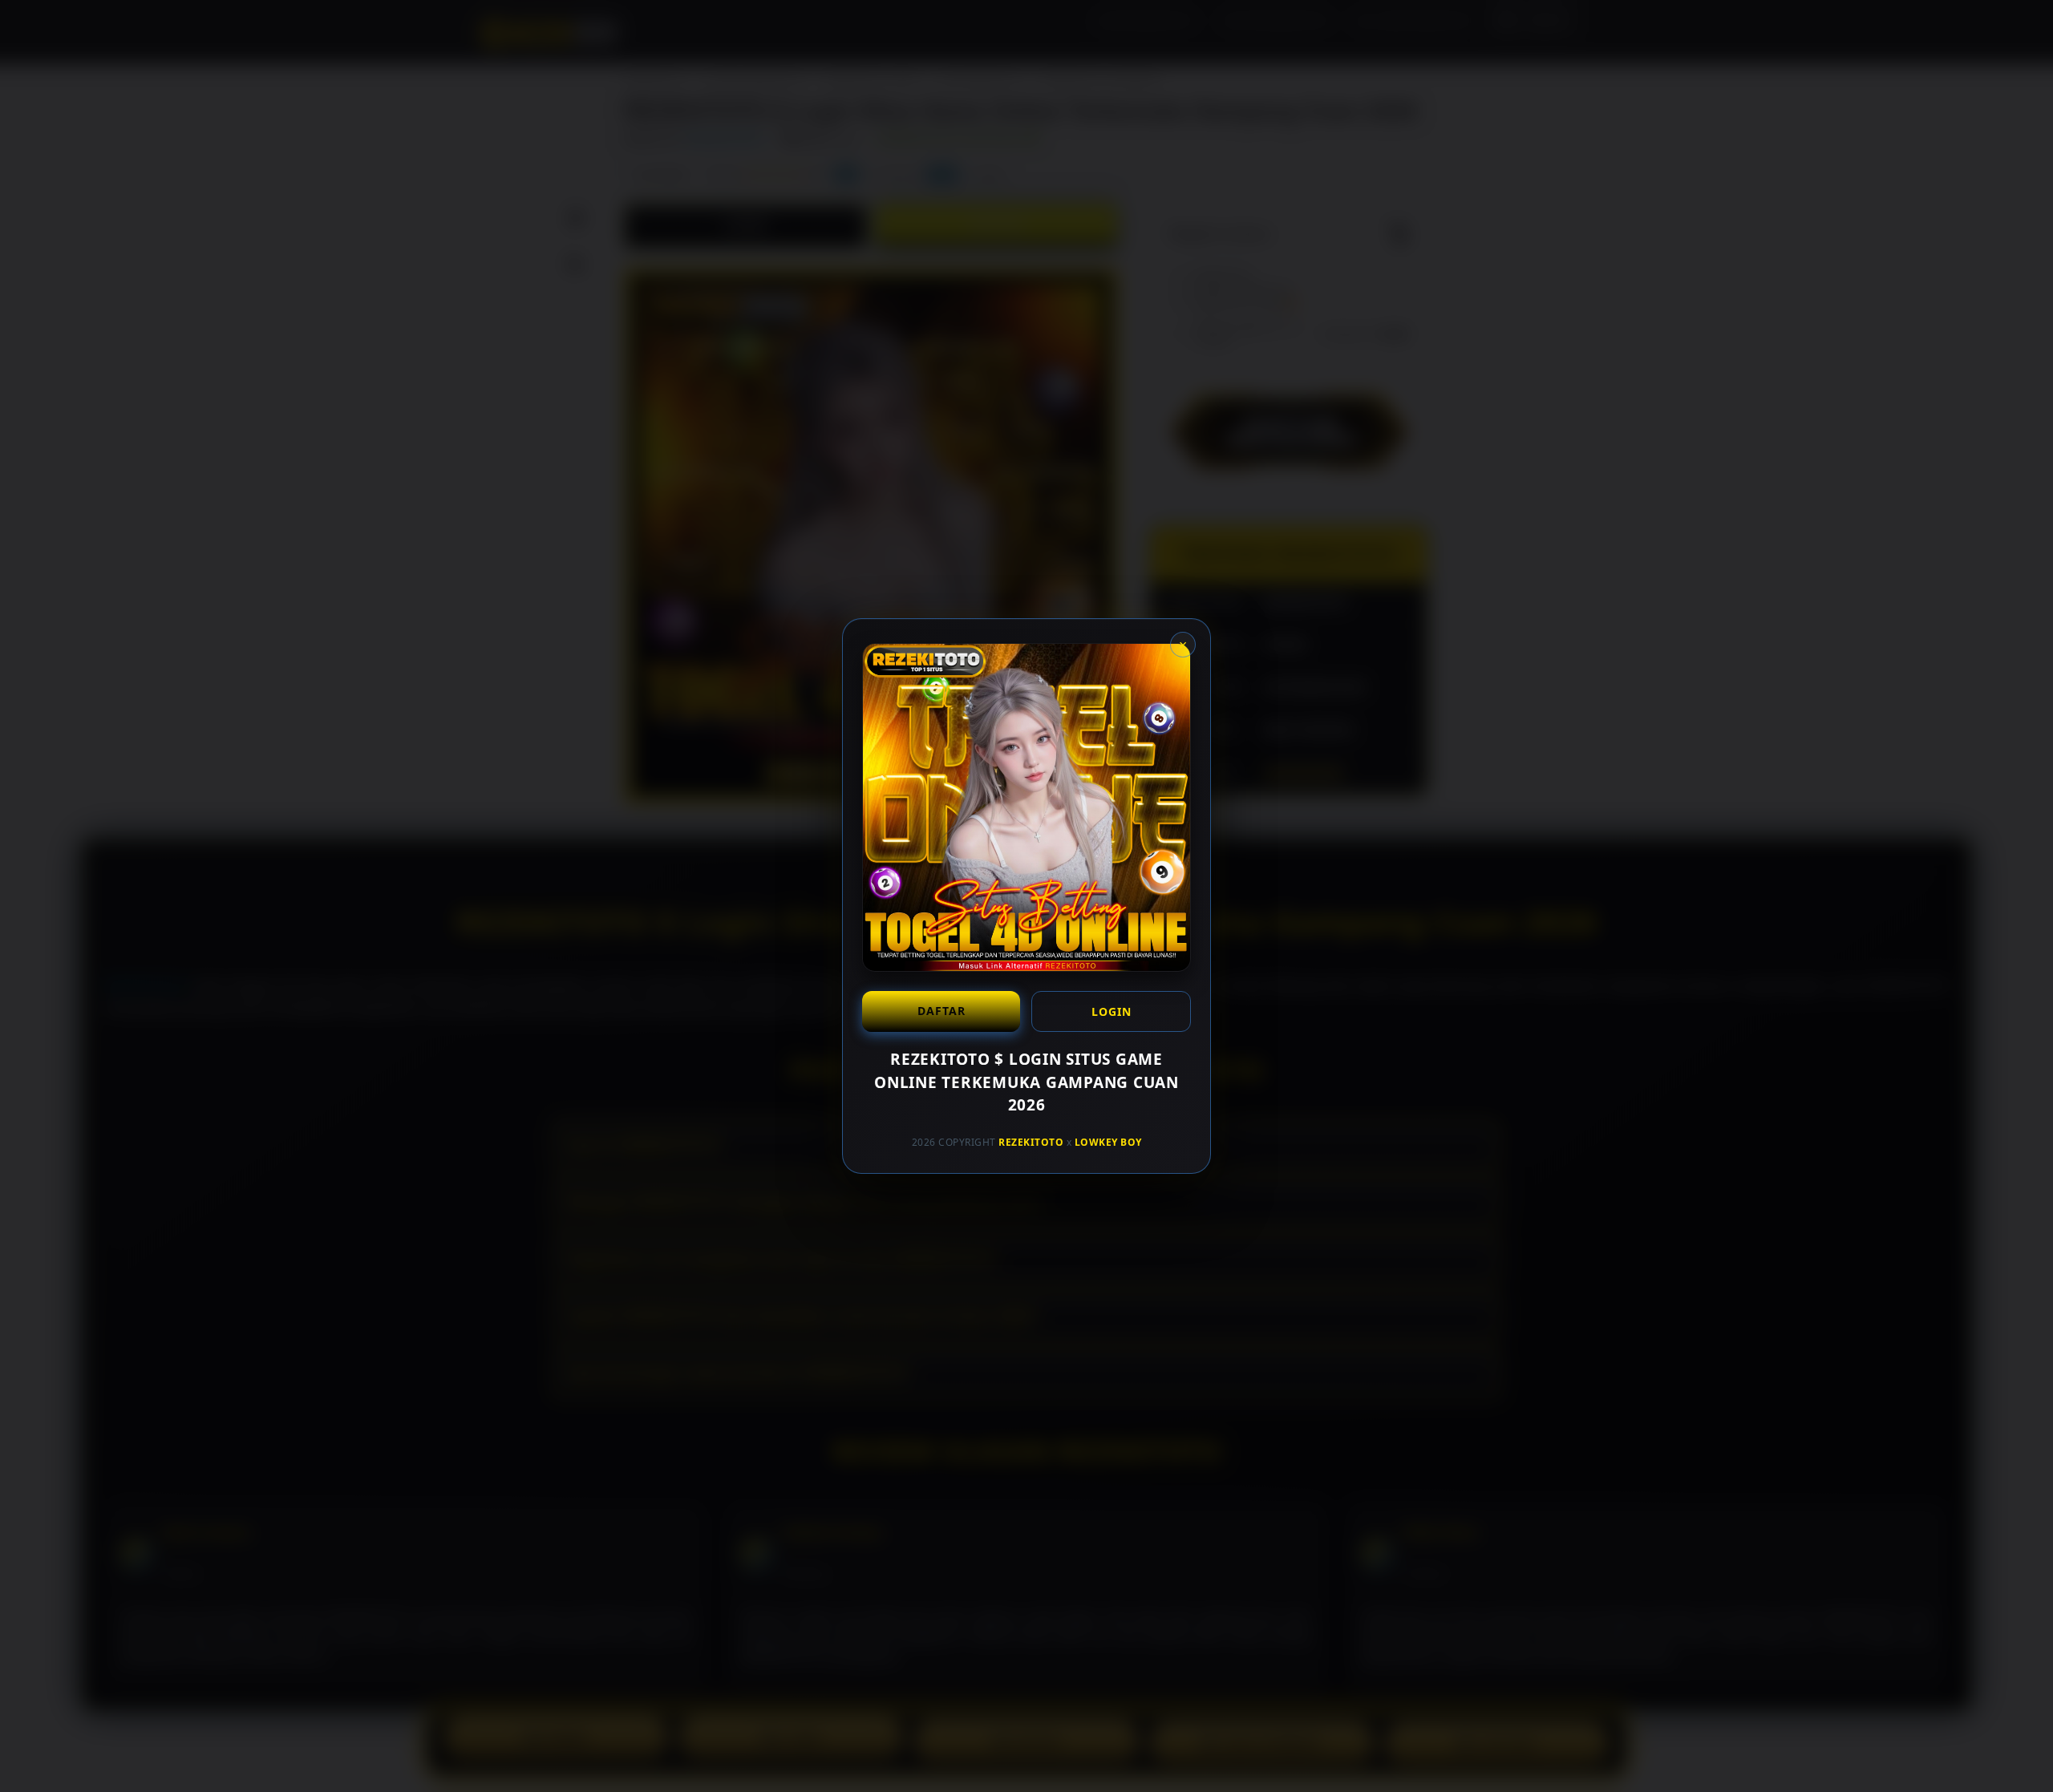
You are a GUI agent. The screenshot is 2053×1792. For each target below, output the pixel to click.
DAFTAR (941, 1011)
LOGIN (1112, 1011)
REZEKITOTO (1031, 1141)
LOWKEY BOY (1108, 1141)
